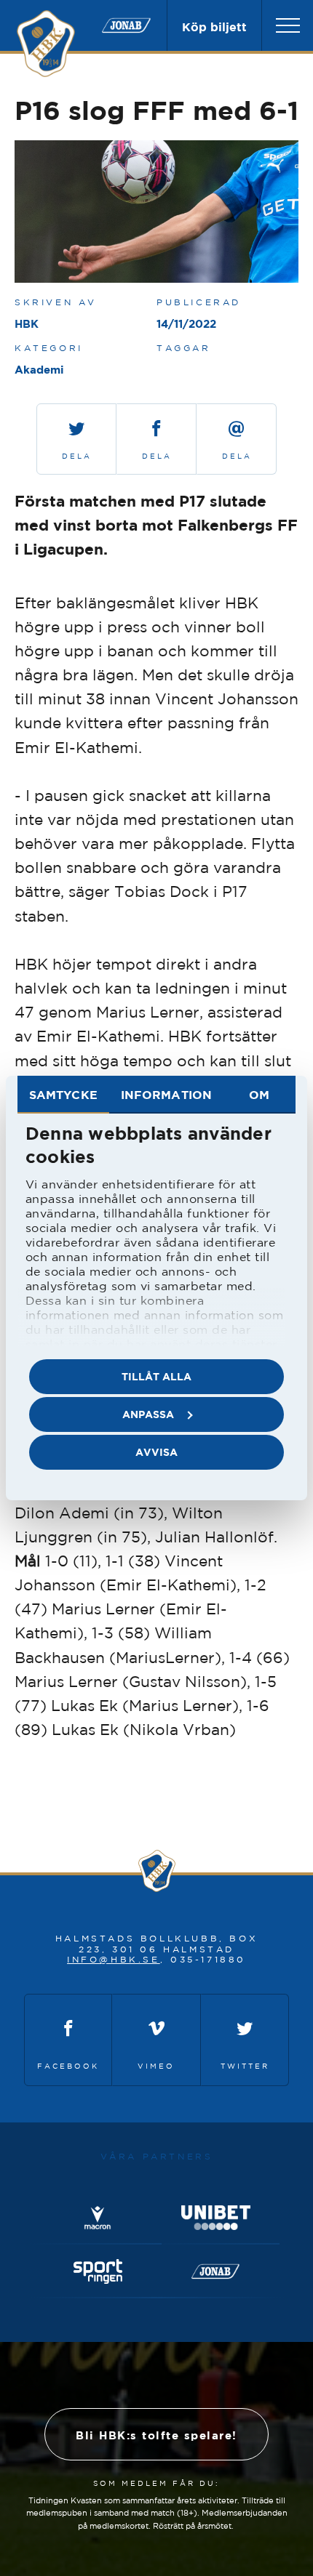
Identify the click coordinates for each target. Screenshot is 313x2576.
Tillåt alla (156, 1376)
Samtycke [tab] (63, 1095)
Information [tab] (166, 1095)
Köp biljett (214, 27)
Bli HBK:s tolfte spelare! (156, 2435)
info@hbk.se (114, 1959)
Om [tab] (259, 1095)
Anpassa (148, 1414)
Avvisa (156, 1452)
